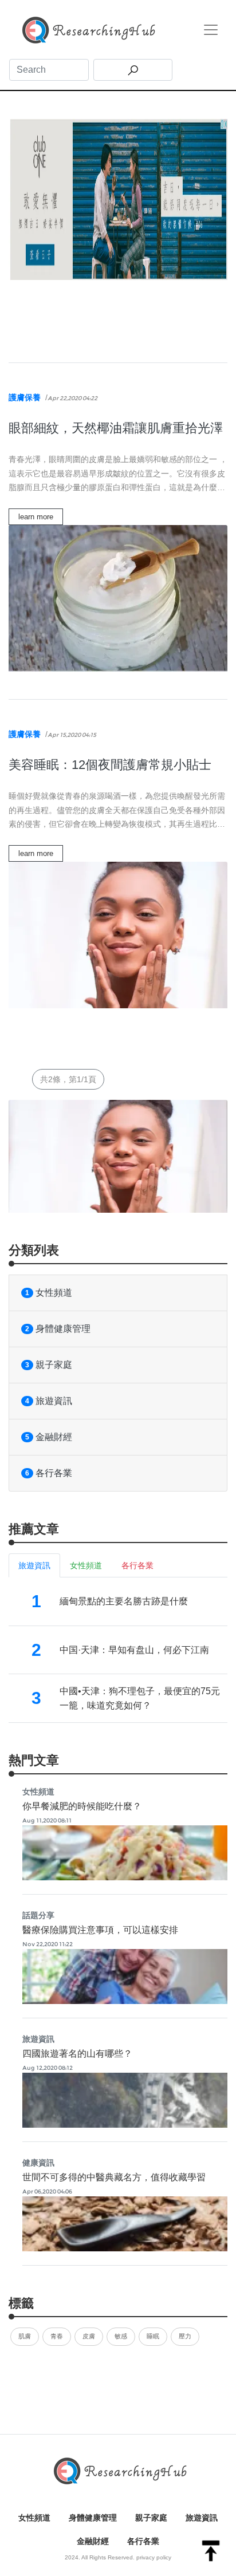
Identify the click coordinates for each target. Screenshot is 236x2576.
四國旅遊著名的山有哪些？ (77, 2054)
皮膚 (89, 2336)
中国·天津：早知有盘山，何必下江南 (134, 1650)
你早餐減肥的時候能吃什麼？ (82, 1806)
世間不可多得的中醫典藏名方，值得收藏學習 (114, 2177)
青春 (57, 2336)
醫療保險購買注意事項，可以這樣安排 (100, 1930)
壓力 (185, 2336)
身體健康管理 (58, 1329)
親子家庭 (49, 1365)
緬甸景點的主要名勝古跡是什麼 (124, 1601)
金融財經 (49, 1437)
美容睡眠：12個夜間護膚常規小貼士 (110, 765)
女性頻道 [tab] (86, 1565)
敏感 (121, 2336)
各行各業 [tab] (137, 1565)
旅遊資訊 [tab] (34, 1565)
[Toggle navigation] (211, 30)
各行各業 (49, 1473)
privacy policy (154, 2557)
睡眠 (153, 2336)
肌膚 (25, 2336)
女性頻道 (49, 1293)
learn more (36, 517)
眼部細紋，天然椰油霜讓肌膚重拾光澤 (116, 428)
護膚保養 (25, 397)
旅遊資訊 (49, 1401)
